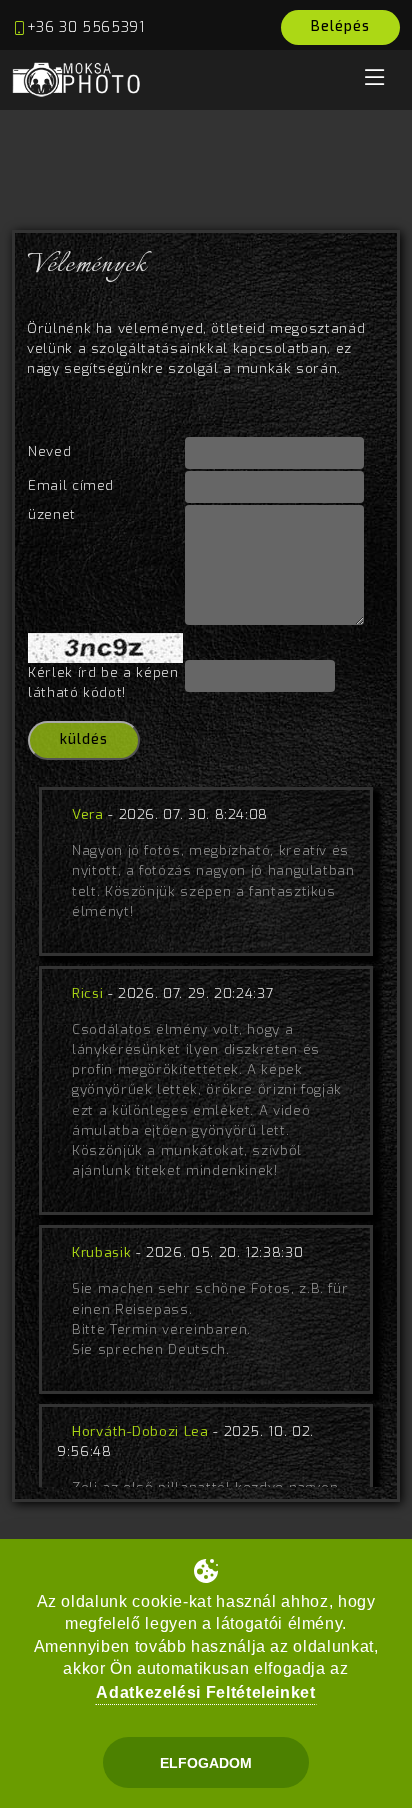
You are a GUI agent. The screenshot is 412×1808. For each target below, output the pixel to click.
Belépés (340, 26)
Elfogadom (206, 1763)
